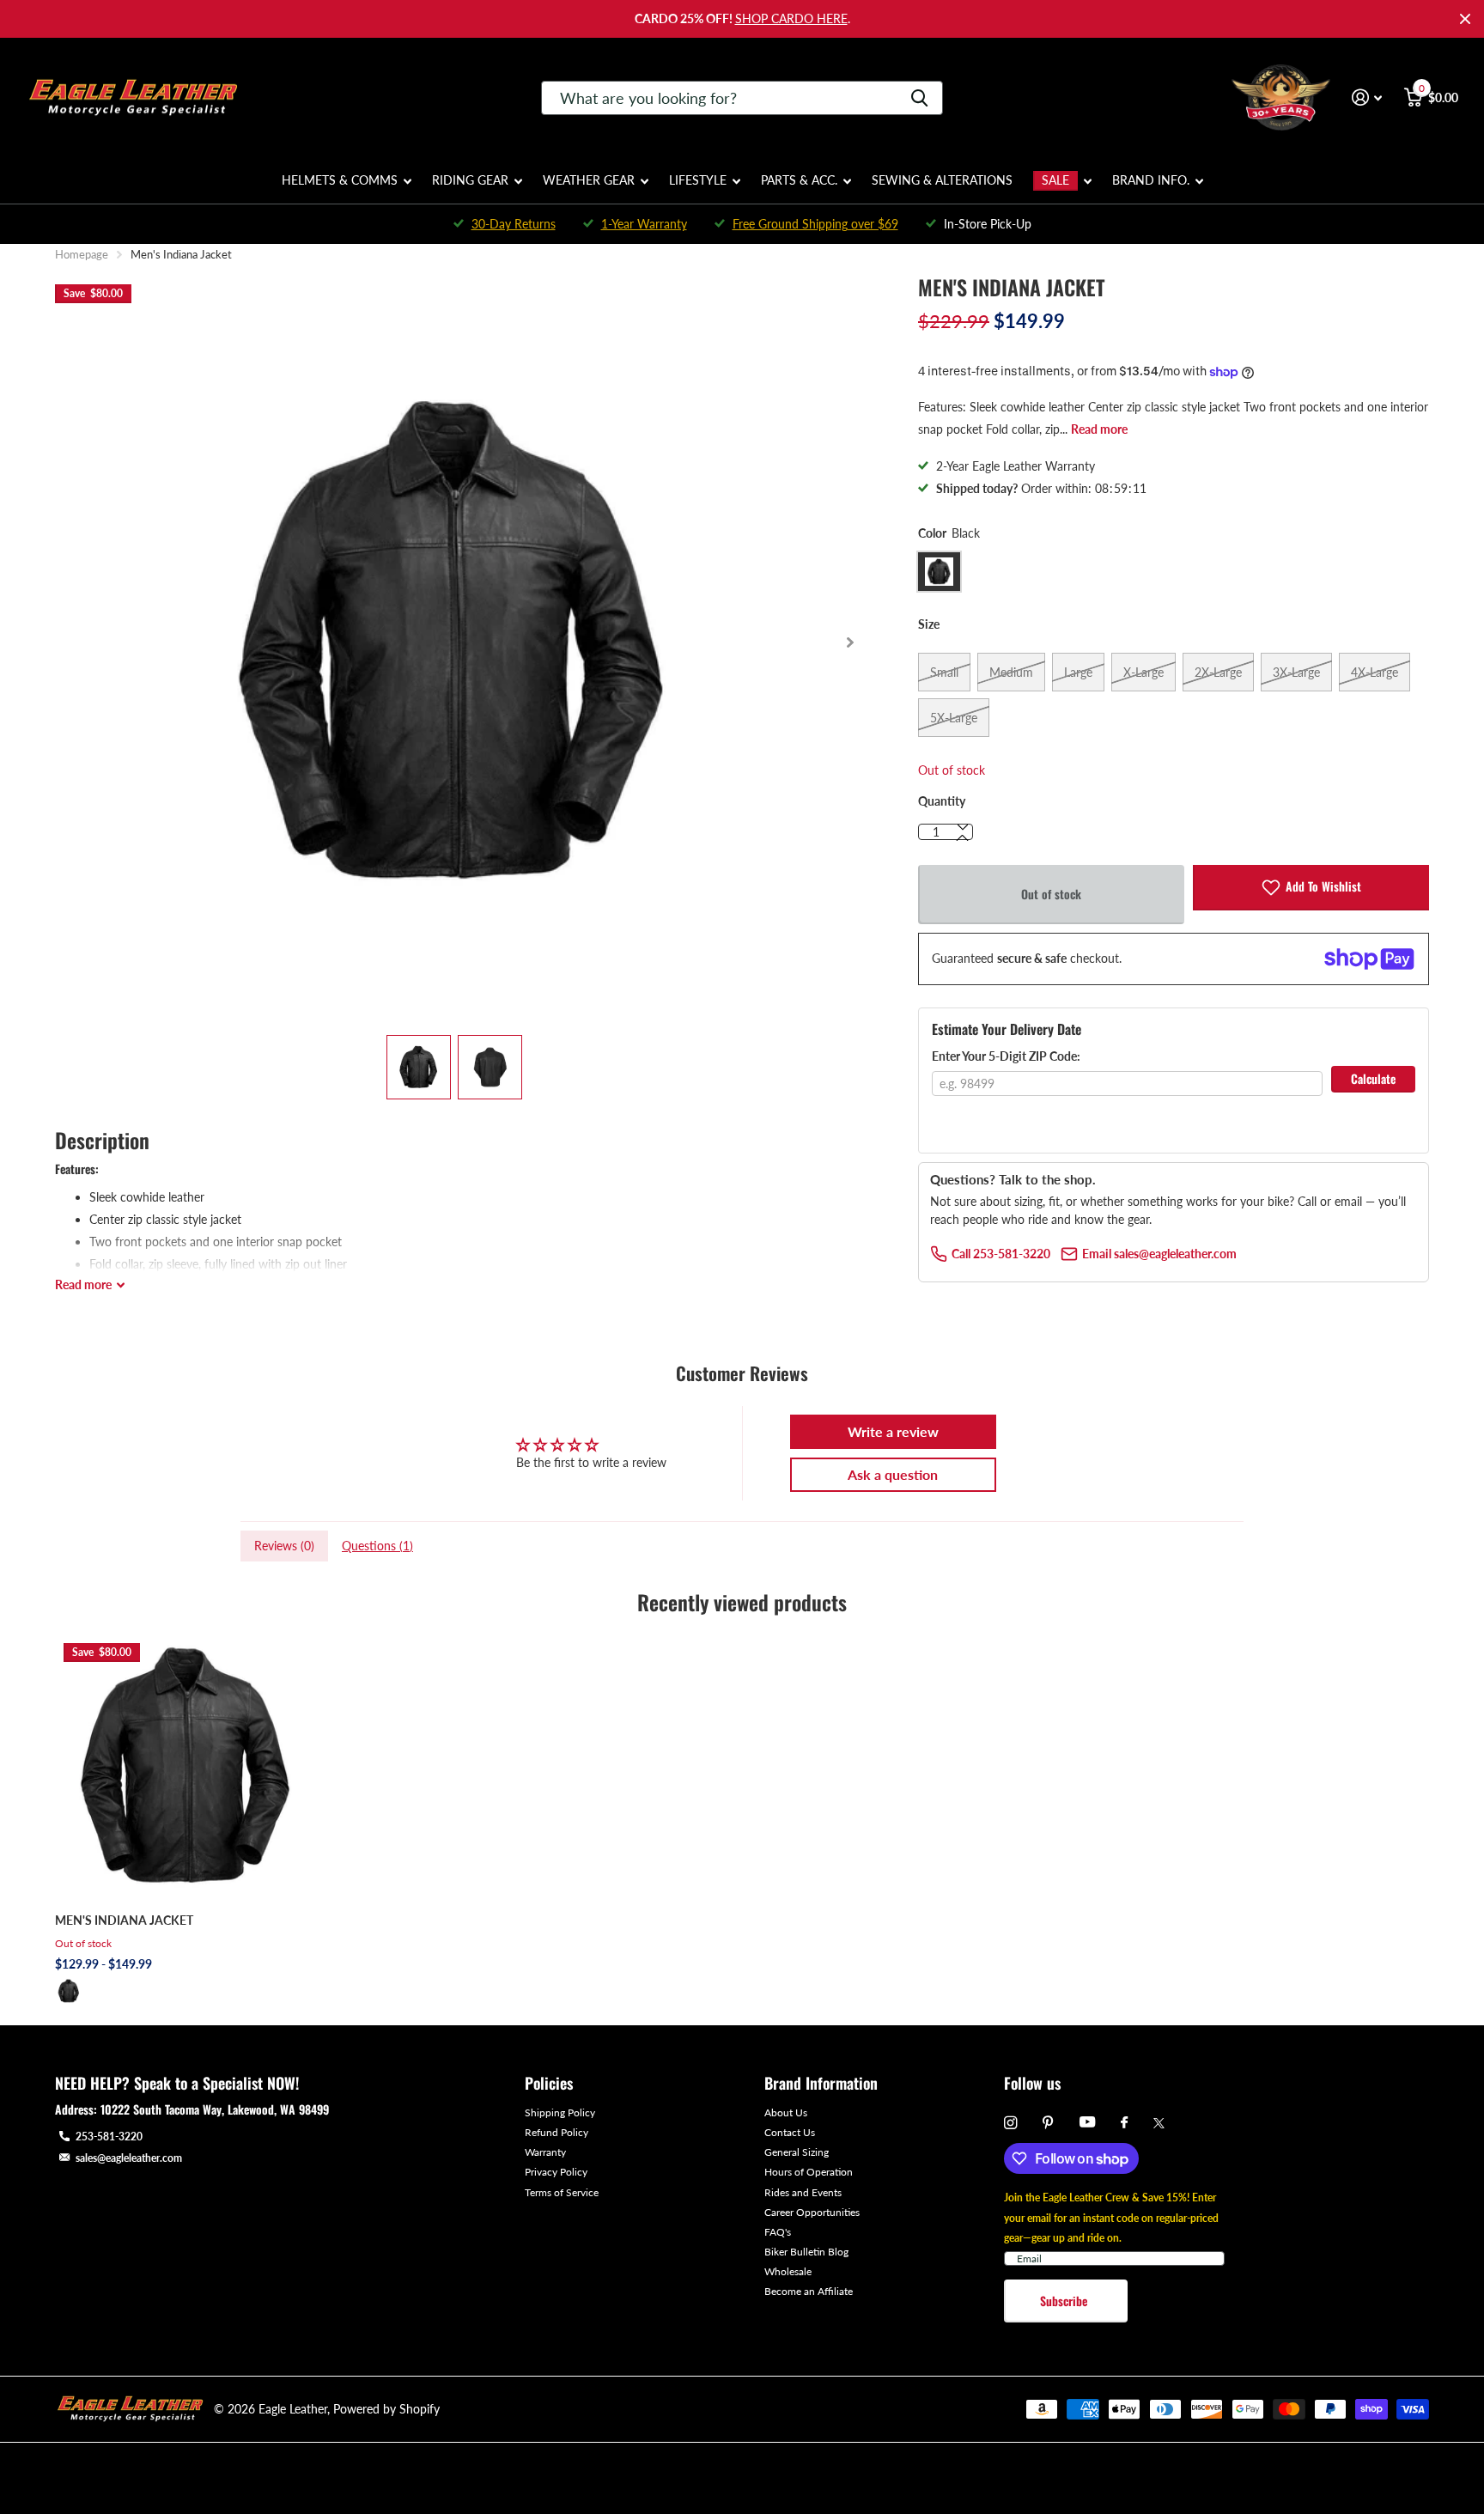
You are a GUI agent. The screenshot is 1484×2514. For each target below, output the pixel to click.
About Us (786, 2112)
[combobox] (742, 98)
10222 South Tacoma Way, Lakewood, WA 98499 (215, 2109)
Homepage (82, 254)
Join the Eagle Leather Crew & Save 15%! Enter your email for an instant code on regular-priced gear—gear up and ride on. (1111, 2217)
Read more (1099, 429)
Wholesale (788, 2271)
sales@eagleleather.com (129, 2158)
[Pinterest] (1048, 2123)
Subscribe (1065, 2301)
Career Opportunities (812, 2212)
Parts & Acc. (799, 180)
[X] (1159, 2123)
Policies (549, 2083)
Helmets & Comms (340, 180)
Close (1465, 19)
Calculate (1373, 1078)
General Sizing (797, 2152)
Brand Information (821, 2083)
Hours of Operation (809, 2172)
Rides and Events (803, 2192)
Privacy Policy (556, 2172)
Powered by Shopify (386, 2409)
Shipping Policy (560, 2112)
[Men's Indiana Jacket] (187, 1766)
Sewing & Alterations (942, 180)
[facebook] (1124, 2123)
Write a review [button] (893, 1431)
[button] (850, 642)
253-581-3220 (109, 2137)
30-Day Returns (514, 224)
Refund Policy (556, 2132)
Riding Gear (470, 180)
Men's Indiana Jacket (124, 1920)
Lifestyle (698, 180)
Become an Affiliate (809, 2291)
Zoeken (919, 98)
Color (949, 533)
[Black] (69, 1991)
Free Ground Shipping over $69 (815, 224)
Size (929, 624)
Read (83, 1284)
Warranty (545, 2152)
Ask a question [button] (893, 1474)
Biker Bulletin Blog (806, 2252)
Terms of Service (562, 2192)
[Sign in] (1367, 97)
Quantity (942, 801)
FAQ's (778, 2232)
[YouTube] (1087, 2123)
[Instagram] (1010, 2123)
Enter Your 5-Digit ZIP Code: (1006, 1056)
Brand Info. (1151, 180)
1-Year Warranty (644, 224)
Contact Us (790, 2132)
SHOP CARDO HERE (791, 18)
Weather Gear (589, 180)
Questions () (377, 1546)
